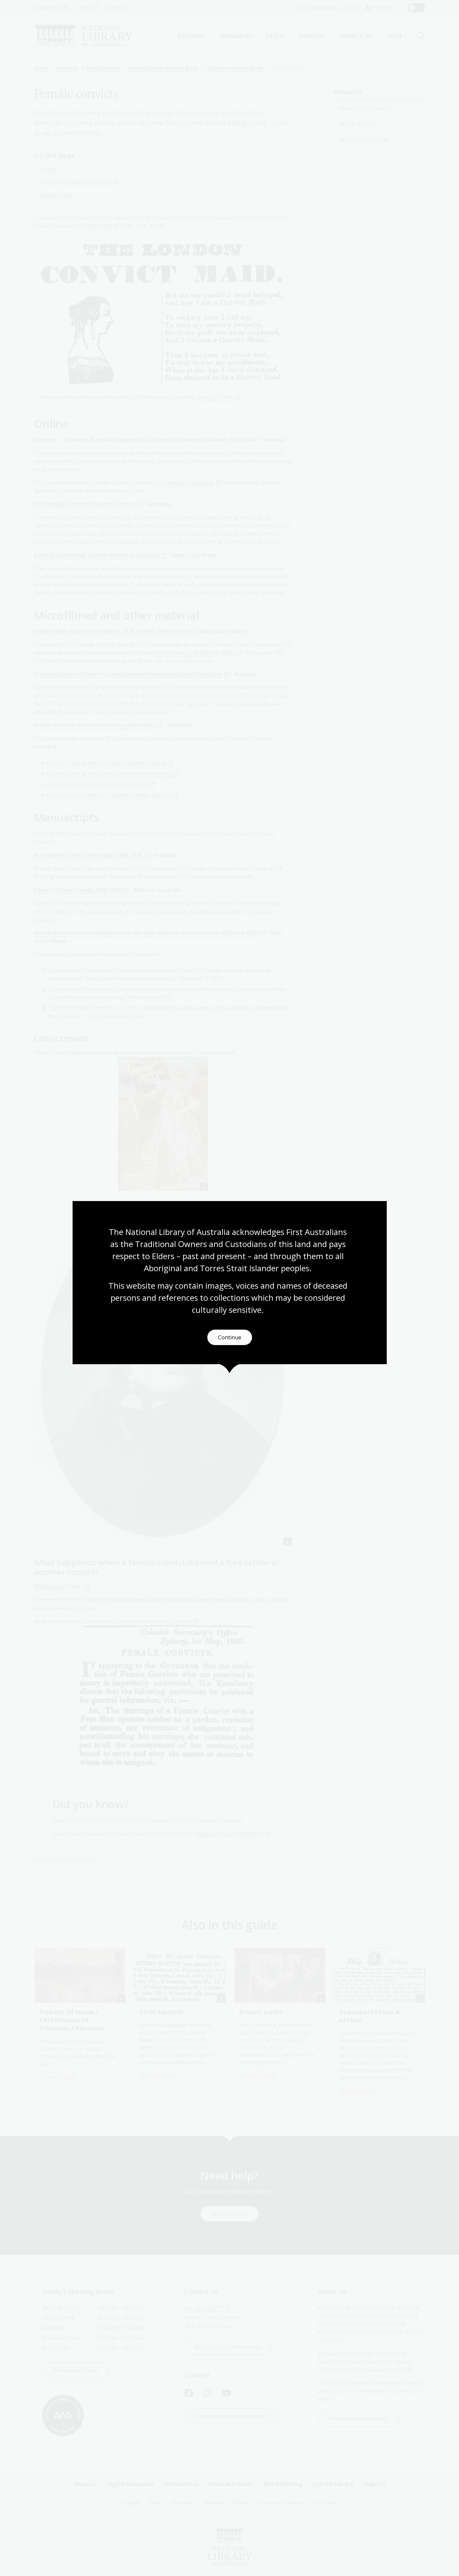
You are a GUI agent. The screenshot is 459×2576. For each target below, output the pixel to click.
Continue (230, 1337)
